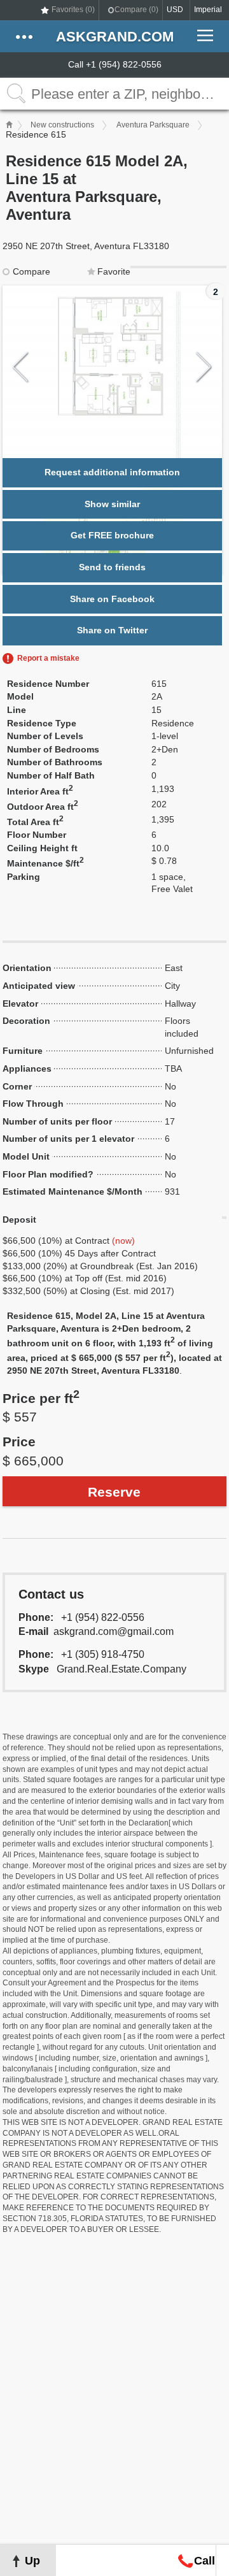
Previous (21, 367)
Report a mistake (48, 658)
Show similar (112, 504)
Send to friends (112, 567)
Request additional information (112, 472)
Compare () (136, 10)
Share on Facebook (112, 599)
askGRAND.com (115, 37)
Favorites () (73, 10)
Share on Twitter (112, 630)
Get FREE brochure (112, 535)
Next (204, 367)
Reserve (114, 1492)
